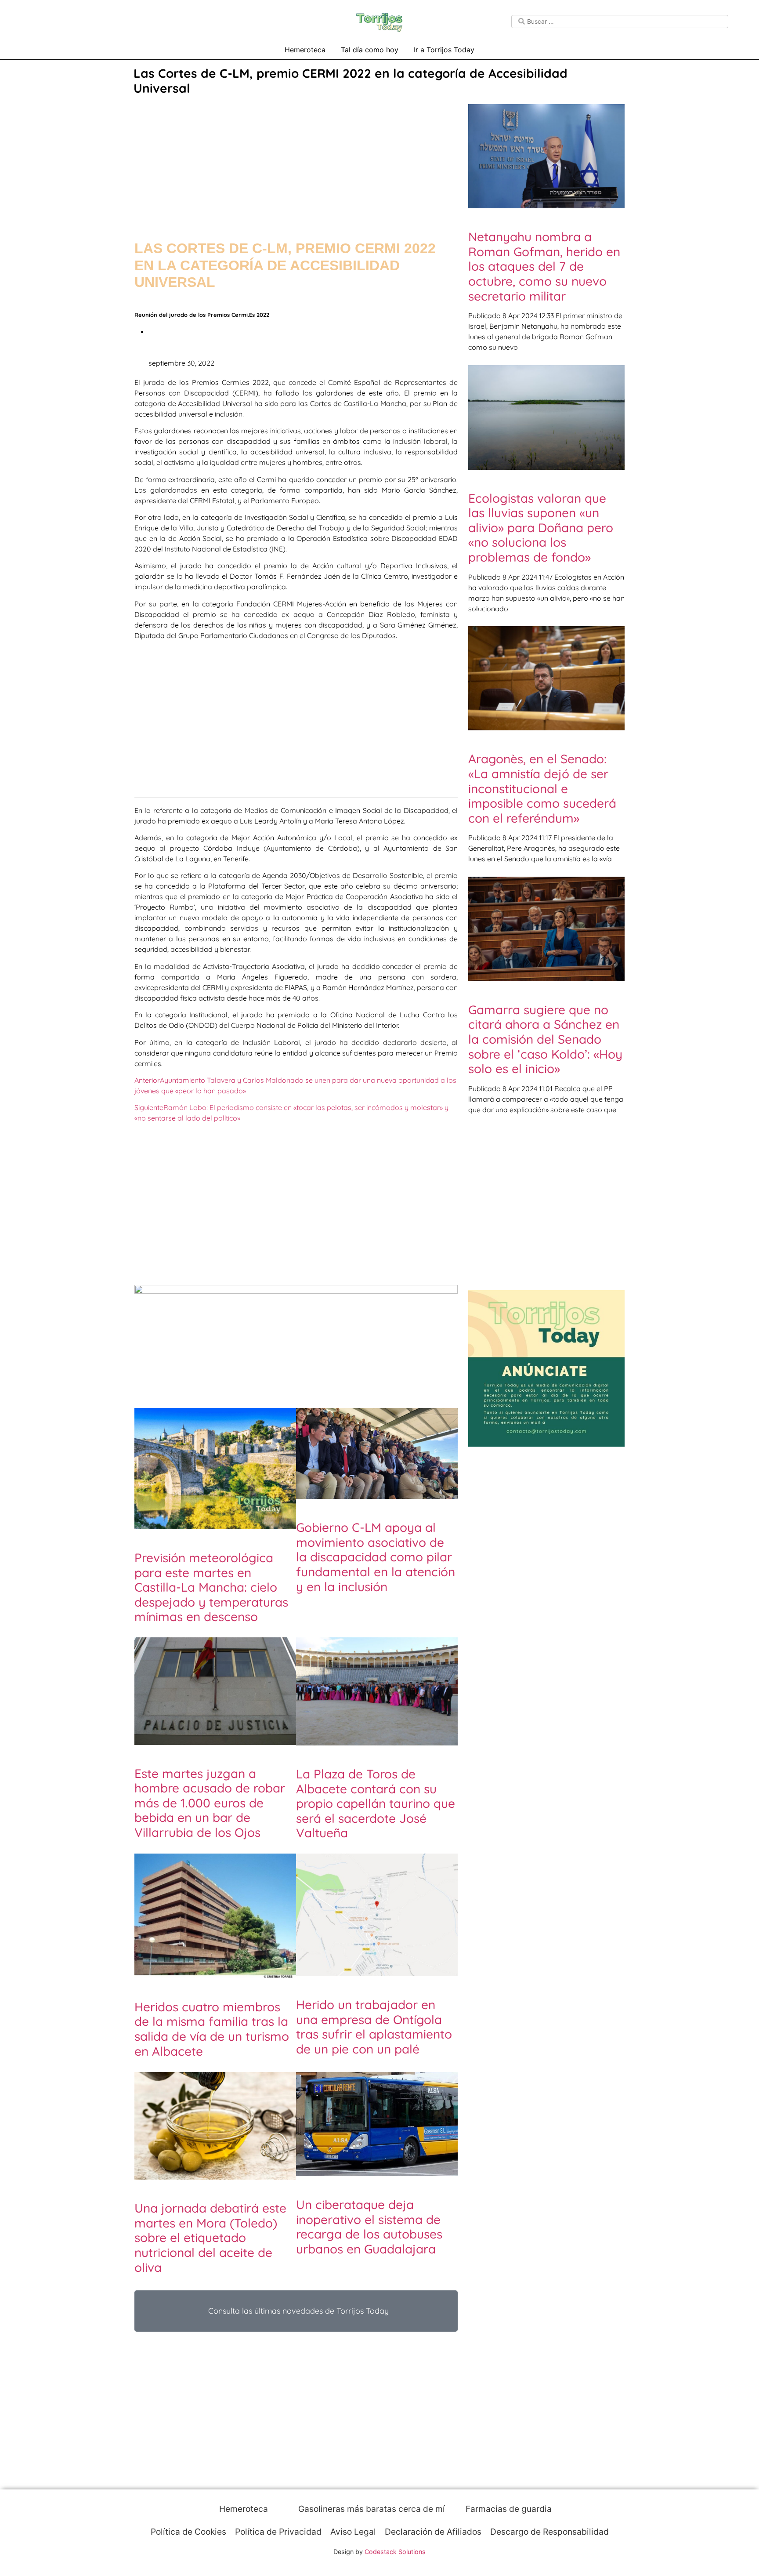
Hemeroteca (305, 50)
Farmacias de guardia (508, 2509)
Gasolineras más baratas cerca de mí (370, 2509)
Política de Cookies (188, 2532)
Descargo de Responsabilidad (549, 2532)
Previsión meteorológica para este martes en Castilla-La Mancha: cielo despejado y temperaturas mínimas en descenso (211, 1587)
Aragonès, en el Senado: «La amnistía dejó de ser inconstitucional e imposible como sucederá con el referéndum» (542, 788)
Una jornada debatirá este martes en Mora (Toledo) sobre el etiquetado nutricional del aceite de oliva (210, 2237)
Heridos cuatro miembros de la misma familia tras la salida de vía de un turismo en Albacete (212, 2029)
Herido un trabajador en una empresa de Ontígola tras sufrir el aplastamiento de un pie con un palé (374, 2027)
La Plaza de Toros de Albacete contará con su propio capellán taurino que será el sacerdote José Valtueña (376, 1803)
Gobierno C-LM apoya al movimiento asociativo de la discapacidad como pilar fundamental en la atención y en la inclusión (376, 1557)
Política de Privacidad (278, 2532)
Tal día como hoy (370, 50)
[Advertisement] (296, 159)
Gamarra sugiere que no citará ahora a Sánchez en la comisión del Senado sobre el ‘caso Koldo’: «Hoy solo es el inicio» (545, 1039)
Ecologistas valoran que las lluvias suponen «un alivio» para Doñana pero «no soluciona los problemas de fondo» (541, 528)
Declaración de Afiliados (433, 2532)
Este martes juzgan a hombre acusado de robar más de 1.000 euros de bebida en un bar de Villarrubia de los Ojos (210, 1803)
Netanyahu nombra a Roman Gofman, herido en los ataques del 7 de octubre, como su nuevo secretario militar (544, 266)
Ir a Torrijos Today (444, 50)
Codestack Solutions (395, 2552)
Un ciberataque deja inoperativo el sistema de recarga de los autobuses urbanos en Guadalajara (369, 2227)
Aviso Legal (353, 2532)
